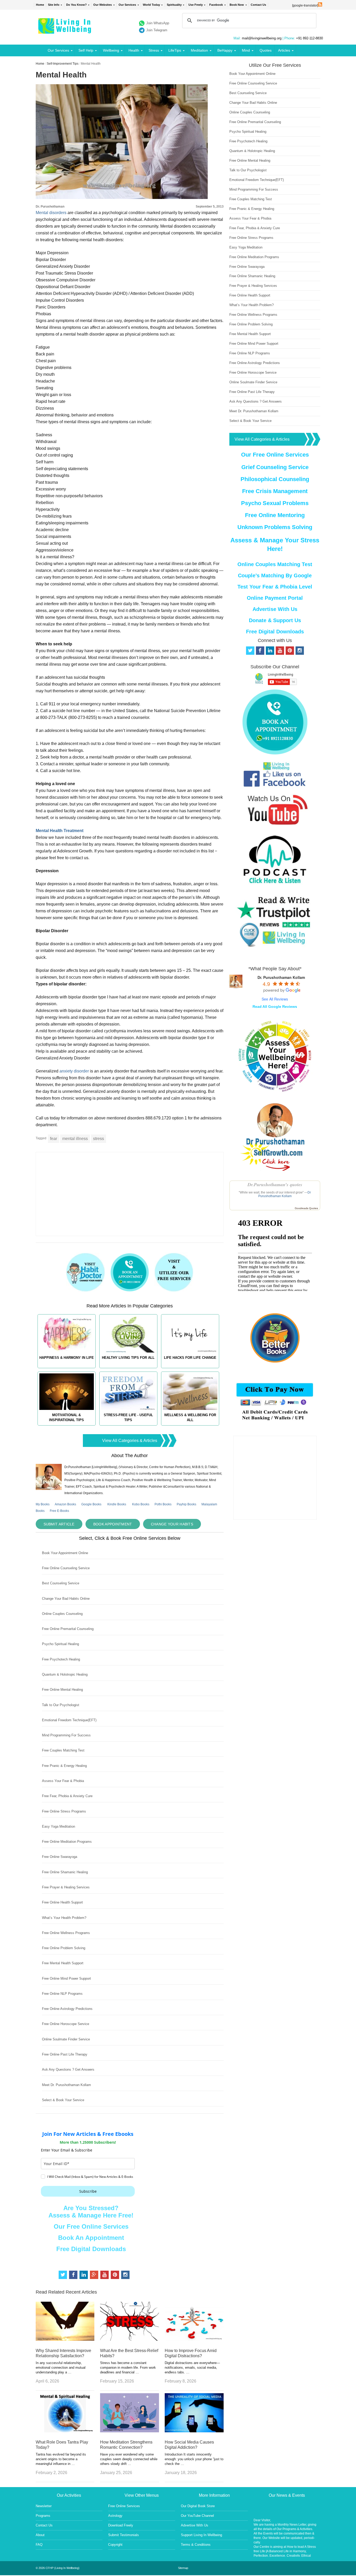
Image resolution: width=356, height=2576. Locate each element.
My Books (43, 1504)
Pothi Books (163, 1504)
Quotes (266, 50)
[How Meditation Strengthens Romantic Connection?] (130, 2431)
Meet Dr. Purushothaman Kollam (66, 2085)
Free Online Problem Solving (64, 1948)
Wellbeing (111, 50)
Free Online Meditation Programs (67, 1842)
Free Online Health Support (62, 1902)
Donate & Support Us (275, 620)
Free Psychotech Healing (61, 1659)
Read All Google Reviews (275, 1007)
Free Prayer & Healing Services (66, 1887)
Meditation (199, 50)
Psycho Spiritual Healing (60, 1644)
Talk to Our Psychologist (61, 1705)
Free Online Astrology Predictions (67, 2009)
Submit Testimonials (124, 2535)
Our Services (127, 5)
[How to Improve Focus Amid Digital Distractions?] (194, 2339)
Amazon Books (65, 1504)
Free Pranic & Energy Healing (64, 1766)
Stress (154, 50)
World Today (151, 5)
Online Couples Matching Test (275, 564)
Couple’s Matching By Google (275, 575)
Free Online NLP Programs (62, 1994)
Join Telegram (157, 30)
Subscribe (88, 2191)
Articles (284, 50)
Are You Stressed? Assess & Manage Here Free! (91, 2212)
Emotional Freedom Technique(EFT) (69, 1720)
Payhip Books (186, 1504)
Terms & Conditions (196, 2545)
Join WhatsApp (158, 23)
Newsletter (44, 2506)
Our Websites (103, 5)
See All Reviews (275, 999)
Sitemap (183, 2568)
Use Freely (196, 5)
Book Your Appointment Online (65, 1553)
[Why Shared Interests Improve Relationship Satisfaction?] (65, 2339)
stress (99, 1139)
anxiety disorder (74, 1071)
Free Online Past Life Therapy (65, 2054)
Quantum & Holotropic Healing (65, 1674)
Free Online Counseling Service (66, 1568)
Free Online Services (124, 2506)
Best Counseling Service (61, 1583)
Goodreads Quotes (306, 1208)
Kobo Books (141, 1504)
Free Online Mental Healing (62, 1690)
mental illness (75, 1139)
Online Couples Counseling (62, 1614)
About (40, 2535)
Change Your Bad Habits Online (66, 1599)
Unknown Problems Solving (275, 527)
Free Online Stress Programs (64, 1811)
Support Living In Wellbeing (201, 2535)
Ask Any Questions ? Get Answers (68, 2069)
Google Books (91, 1504)
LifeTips (175, 50)
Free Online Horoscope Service (66, 2024)
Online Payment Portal (275, 598)
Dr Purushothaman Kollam (285, 1194)
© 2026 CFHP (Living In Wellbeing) (58, 2568)
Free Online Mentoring (275, 515)
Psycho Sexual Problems (275, 503)
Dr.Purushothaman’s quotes (275, 1184)
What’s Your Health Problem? (64, 1918)
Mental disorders (51, 213)
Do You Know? (76, 5)
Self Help (86, 50)
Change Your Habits (172, 1524)
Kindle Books (117, 1504)
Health (134, 50)
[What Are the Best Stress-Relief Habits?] (130, 2339)
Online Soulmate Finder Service (66, 2039)
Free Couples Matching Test (63, 1750)
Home (40, 5)
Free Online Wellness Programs (66, 1933)
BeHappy (225, 50)
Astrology (115, 2516)
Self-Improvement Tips (63, 64)
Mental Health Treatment (60, 831)
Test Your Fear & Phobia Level (275, 587)
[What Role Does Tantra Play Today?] (65, 2431)
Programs (43, 2516)
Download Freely (121, 2525)
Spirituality (174, 5)
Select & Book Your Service (63, 2100)
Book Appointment (113, 1524)
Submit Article (59, 1524)
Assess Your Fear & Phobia (63, 1781)
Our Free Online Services (91, 2226)
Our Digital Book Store (198, 2506)
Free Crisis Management (275, 491)
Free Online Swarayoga (60, 1857)
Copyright (115, 2545)
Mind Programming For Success (66, 1735)
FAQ (39, 2545)
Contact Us (258, 5)
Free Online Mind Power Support (66, 1978)
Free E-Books (59, 1511)
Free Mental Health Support (63, 1963)
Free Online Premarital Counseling (68, 1629)
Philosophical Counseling (275, 479)
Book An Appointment (91, 2238)
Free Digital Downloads (91, 2249)
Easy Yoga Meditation (59, 1826)
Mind (246, 50)
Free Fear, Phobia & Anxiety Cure (67, 1796)
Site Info (54, 5)
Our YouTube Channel (197, 2516)
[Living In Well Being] (65, 30)
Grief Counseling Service (275, 467)
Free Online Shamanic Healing (65, 1872)
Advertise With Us (275, 609)
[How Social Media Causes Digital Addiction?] (194, 2431)
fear (54, 1139)
